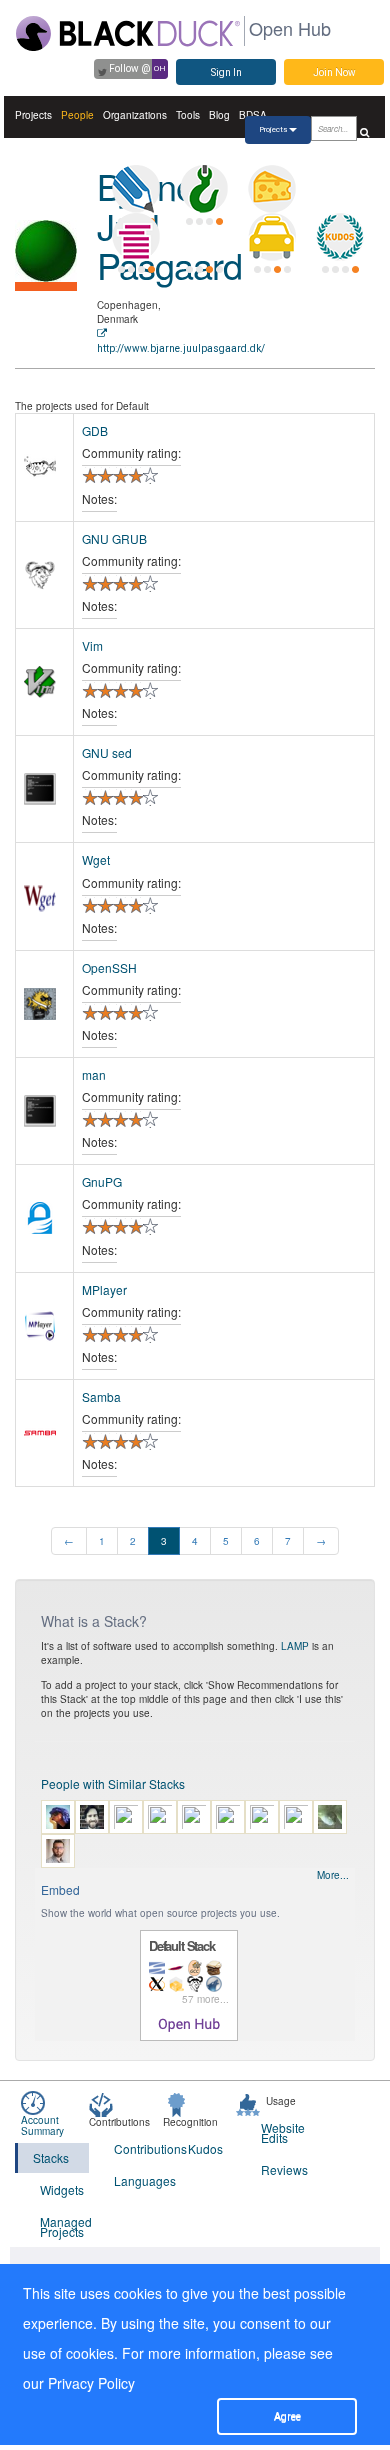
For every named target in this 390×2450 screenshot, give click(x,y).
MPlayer (104, 1289)
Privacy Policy (91, 2383)
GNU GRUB (114, 538)
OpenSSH (109, 967)
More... (333, 1875)
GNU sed (107, 752)
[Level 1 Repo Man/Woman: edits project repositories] (204, 189)
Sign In (226, 72)
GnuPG (102, 1181)
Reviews (284, 2169)
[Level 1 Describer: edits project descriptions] (136, 189)
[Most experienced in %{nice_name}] (46, 286)
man (94, 1074)
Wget (96, 859)
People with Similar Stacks (113, 1783)
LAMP (295, 1646)
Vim (92, 645)
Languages (138, 2180)
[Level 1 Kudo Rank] (340, 237)
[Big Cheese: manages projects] (272, 189)
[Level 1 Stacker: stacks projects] (136, 237)
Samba (101, 1396)
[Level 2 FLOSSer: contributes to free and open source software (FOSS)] (204, 237)
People (77, 115)
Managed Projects (64, 2226)
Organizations (135, 115)
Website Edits (283, 2132)
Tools (188, 115)
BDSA (253, 115)
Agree (287, 2416)
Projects (33, 115)
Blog (219, 115)
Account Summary (42, 2125)
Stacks (51, 2157)
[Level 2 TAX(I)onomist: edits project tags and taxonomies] (272, 237)
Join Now (334, 72)
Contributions (138, 2148)
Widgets (62, 2189)
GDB (95, 430)
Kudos (205, 2148)
